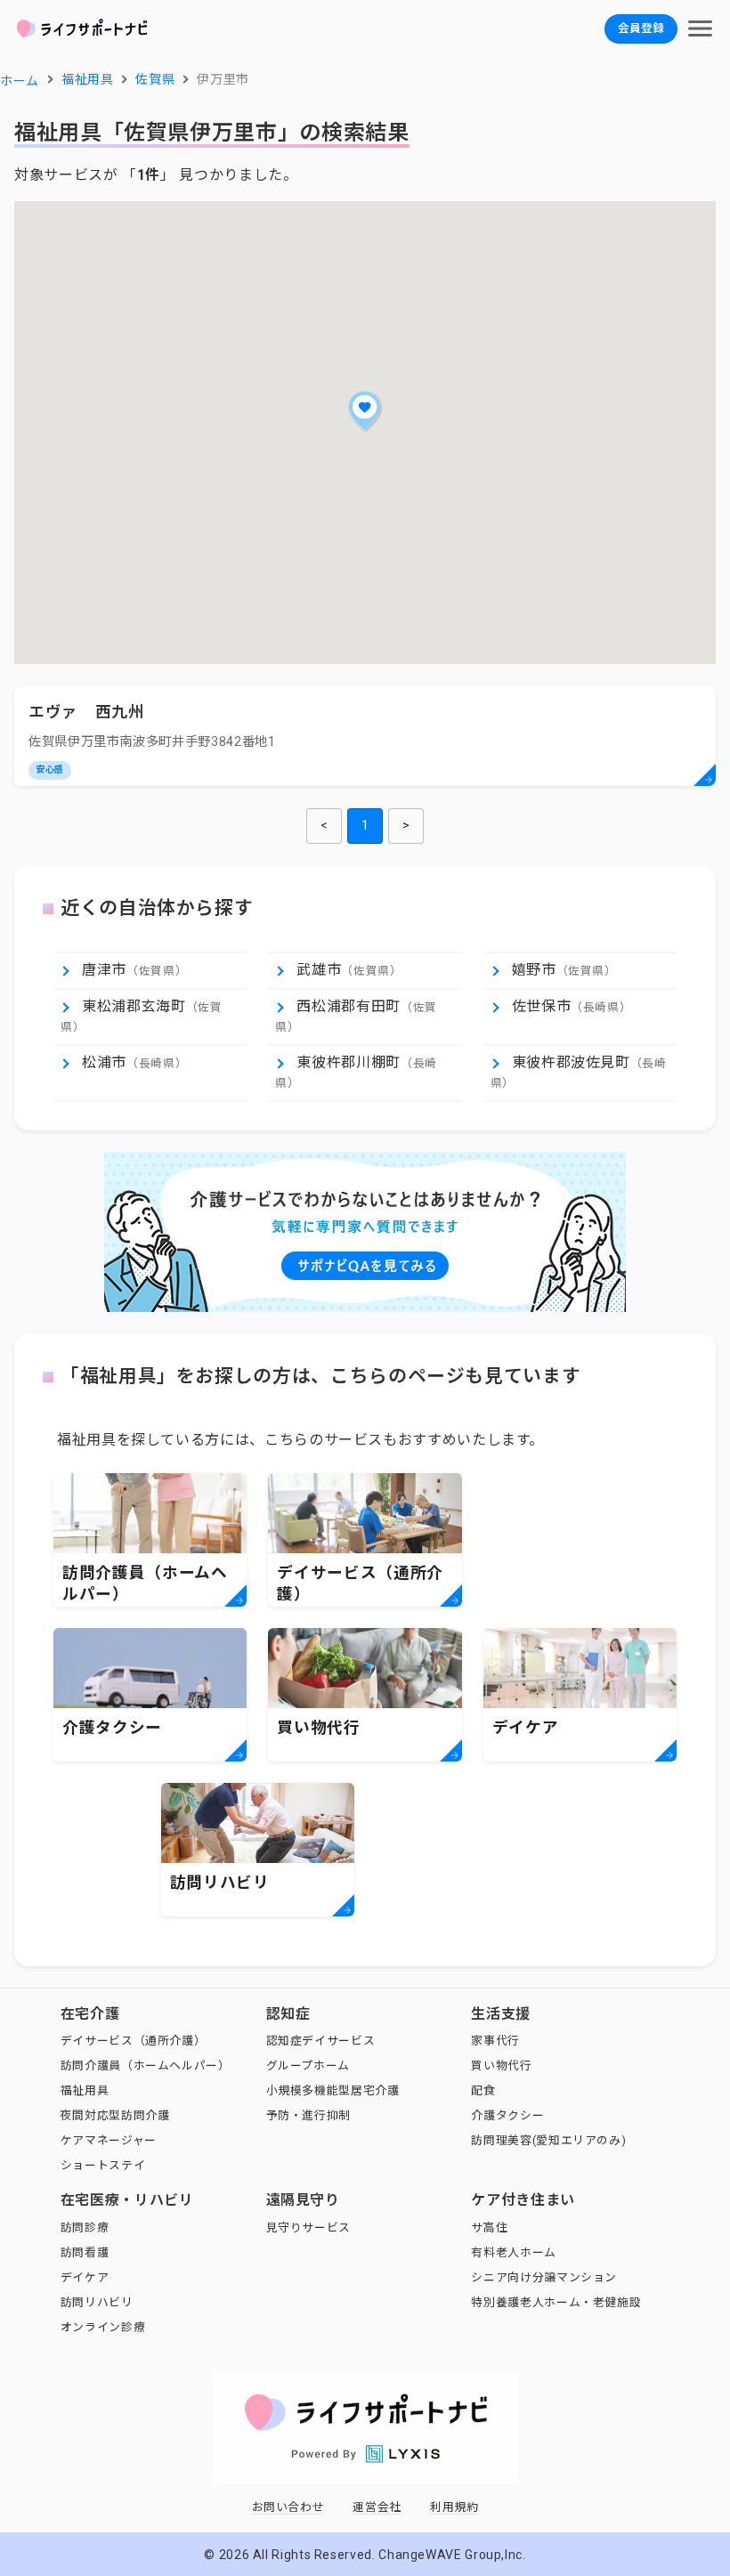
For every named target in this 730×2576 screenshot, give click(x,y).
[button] (365, 410)
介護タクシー (507, 2115)
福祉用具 (85, 2090)
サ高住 (489, 2228)
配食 (483, 2090)
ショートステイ (103, 2165)
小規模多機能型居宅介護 (333, 2090)
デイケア (85, 2277)
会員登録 (641, 28)
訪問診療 (85, 2228)
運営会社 (377, 2507)
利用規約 (454, 2507)
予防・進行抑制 (308, 2115)
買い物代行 (501, 2066)
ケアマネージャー (109, 2140)
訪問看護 (85, 2252)
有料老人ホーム (513, 2252)
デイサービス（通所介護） (134, 2041)
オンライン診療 (103, 2327)
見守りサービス (308, 2228)
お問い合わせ (288, 2507)
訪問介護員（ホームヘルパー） (146, 2066)
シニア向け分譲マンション (544, 2277)
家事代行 (495, 2041)
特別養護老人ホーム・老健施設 (556, 2302)
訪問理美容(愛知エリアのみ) (548, 2140)
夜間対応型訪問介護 (115, 2115)
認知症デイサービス (321, 2041)
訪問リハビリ (97, 2302)
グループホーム (308, 2066)
